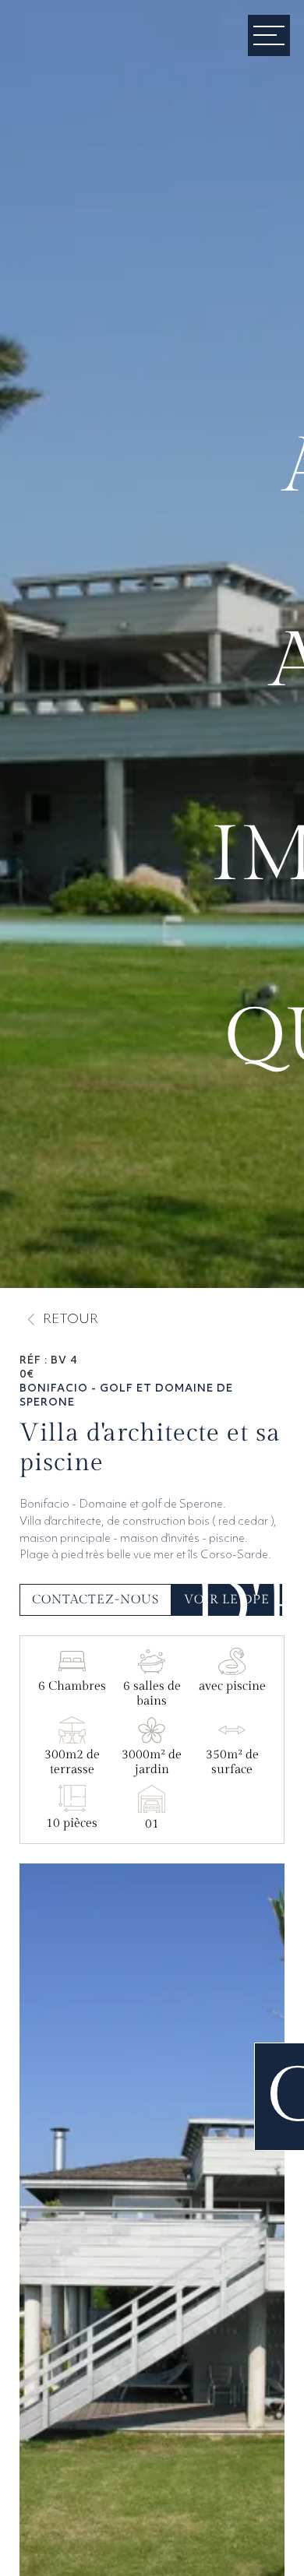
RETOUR (71, 1320)
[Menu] (269, 35)
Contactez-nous (95, 1600)
